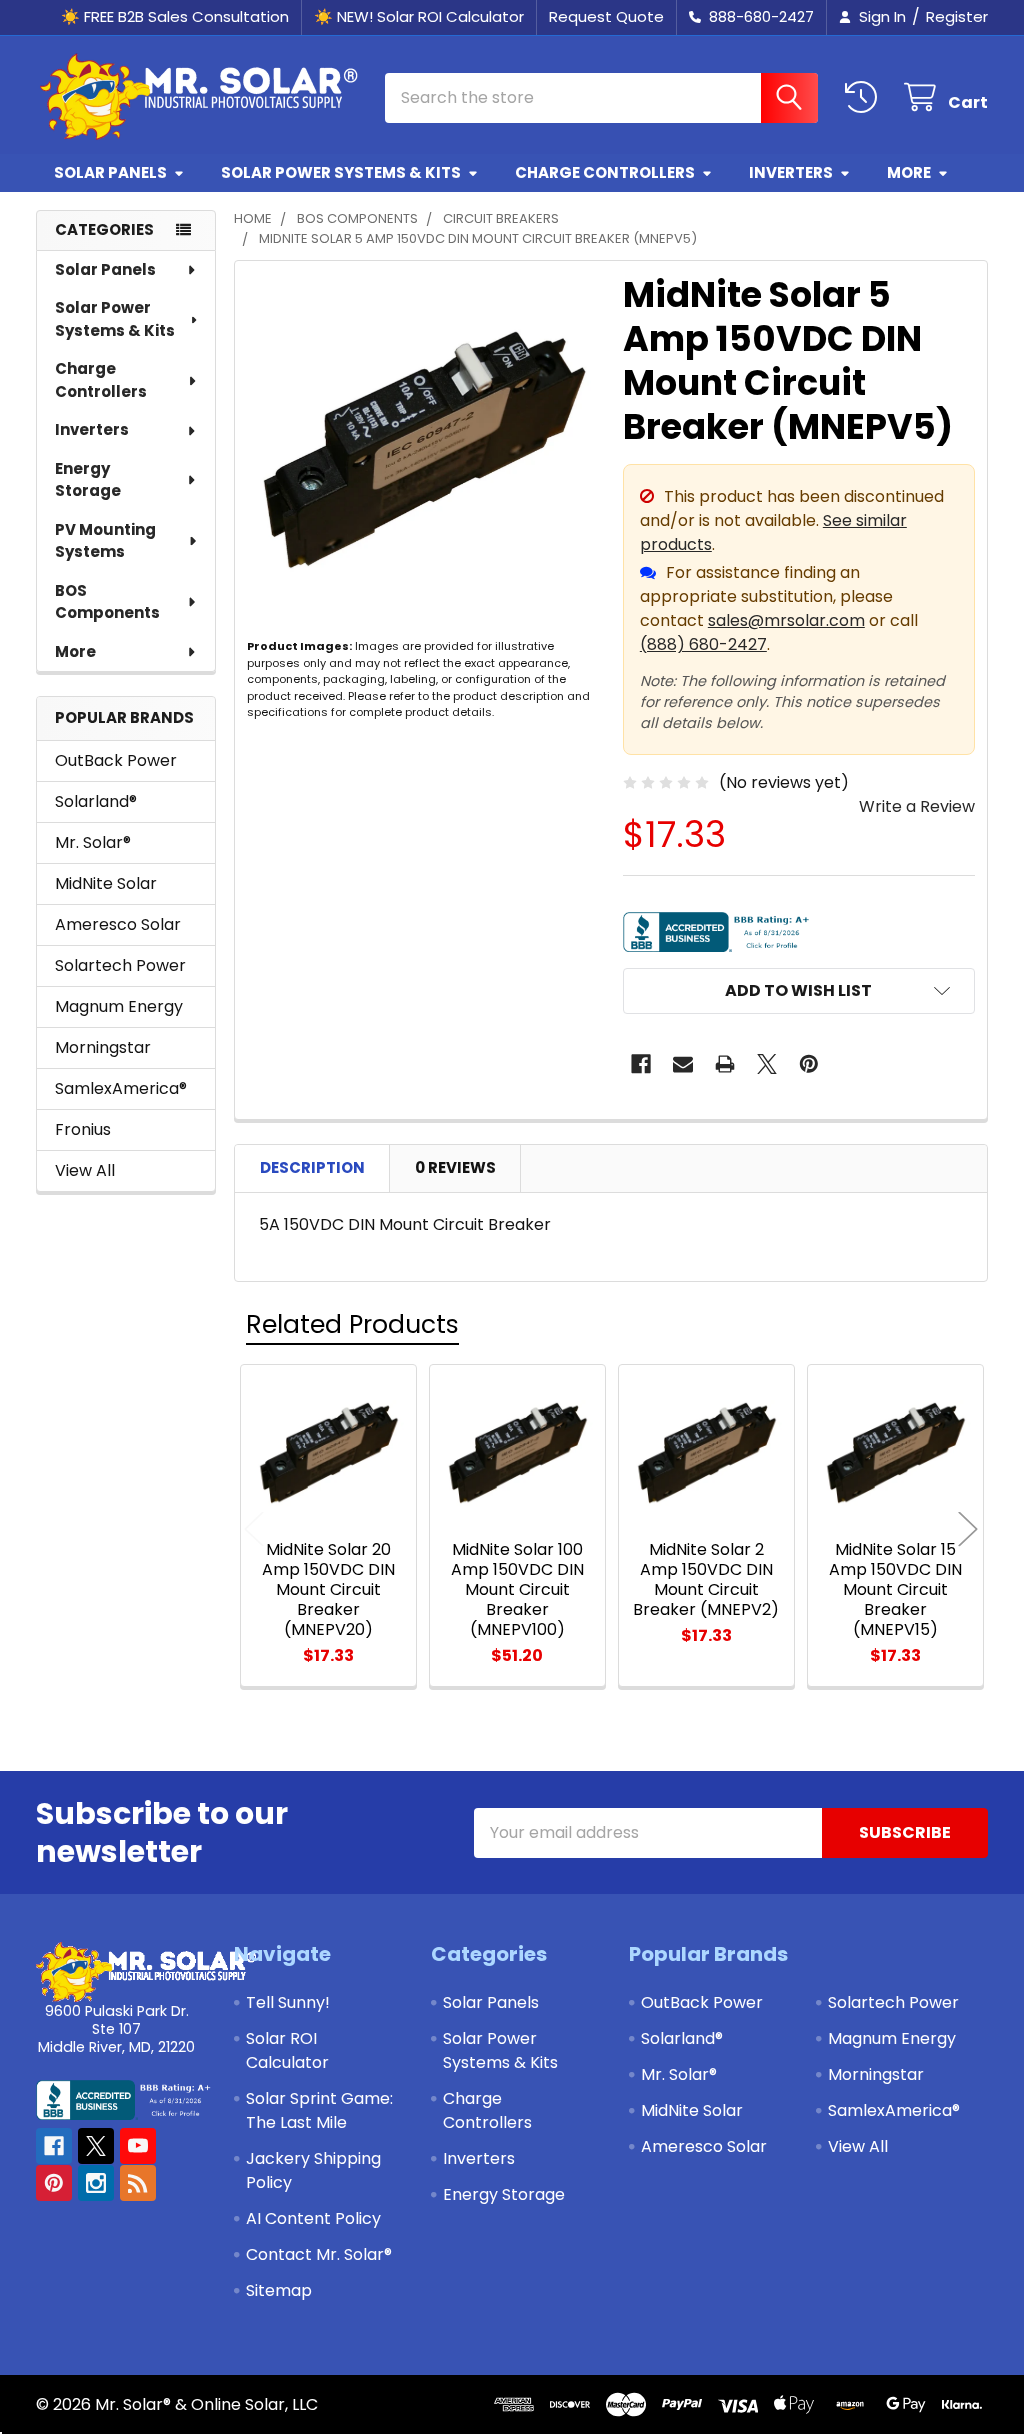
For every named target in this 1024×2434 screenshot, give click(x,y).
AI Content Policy (313, 2218)
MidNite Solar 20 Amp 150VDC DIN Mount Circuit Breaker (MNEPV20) (328, 1589)
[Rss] (138, 2183)
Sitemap (279, 2290)
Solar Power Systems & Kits (341, 172)
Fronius (83, 1129)
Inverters (791, 172)
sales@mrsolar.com (786, 620)
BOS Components (107, 602)
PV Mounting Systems (105, 541)
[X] (767, 1064)
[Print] (725, 1064)
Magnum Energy (119, 1006)
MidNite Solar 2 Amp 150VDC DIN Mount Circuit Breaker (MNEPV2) (706, 1579)
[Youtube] (138, 2146)
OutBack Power (116, 760)
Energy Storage (88, 480)
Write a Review (917, 806)
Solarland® (96, 801)
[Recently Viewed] (865, 97)
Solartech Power (120, 965)
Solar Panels (110, 172)
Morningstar (103, 1047)
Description (312, 1167)
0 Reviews (455, 1167)
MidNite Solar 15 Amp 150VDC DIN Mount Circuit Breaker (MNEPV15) (895, 1589)
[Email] (683, 1064)
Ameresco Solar (118, 924)
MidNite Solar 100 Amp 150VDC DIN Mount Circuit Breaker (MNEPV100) (517, 1589)
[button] (799, 991)
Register (957, 16)
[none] (423, 449)
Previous (254, 1528)
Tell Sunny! (288, 2002)
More (909, 172)
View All (85, 1170)
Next (968, 1528)
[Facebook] (641, 1064)
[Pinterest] (809, 1064)
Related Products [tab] (352, 1324)
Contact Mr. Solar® (319, 2254)
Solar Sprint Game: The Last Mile (319, 2110)
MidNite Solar (106, 883)
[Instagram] (96, 2183)
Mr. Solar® (93, 842)
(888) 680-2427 (703, 644)
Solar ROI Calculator (287, 2050)
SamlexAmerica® (121, 1088)
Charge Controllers (605, 172)
